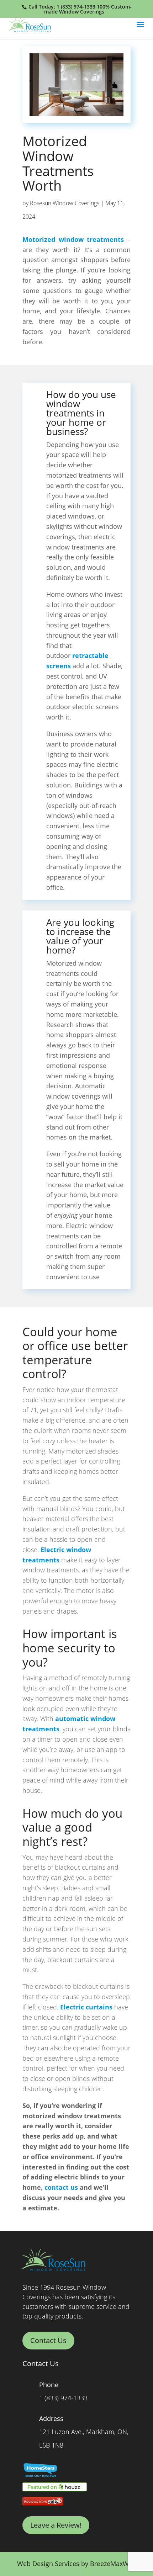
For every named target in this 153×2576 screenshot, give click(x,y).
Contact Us (48, 2340)
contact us (61, 2187)
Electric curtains (86, 2007)
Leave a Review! (56, 2525)
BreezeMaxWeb (113, 2564)
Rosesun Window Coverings (65, 203)
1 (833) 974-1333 (76, 7)
